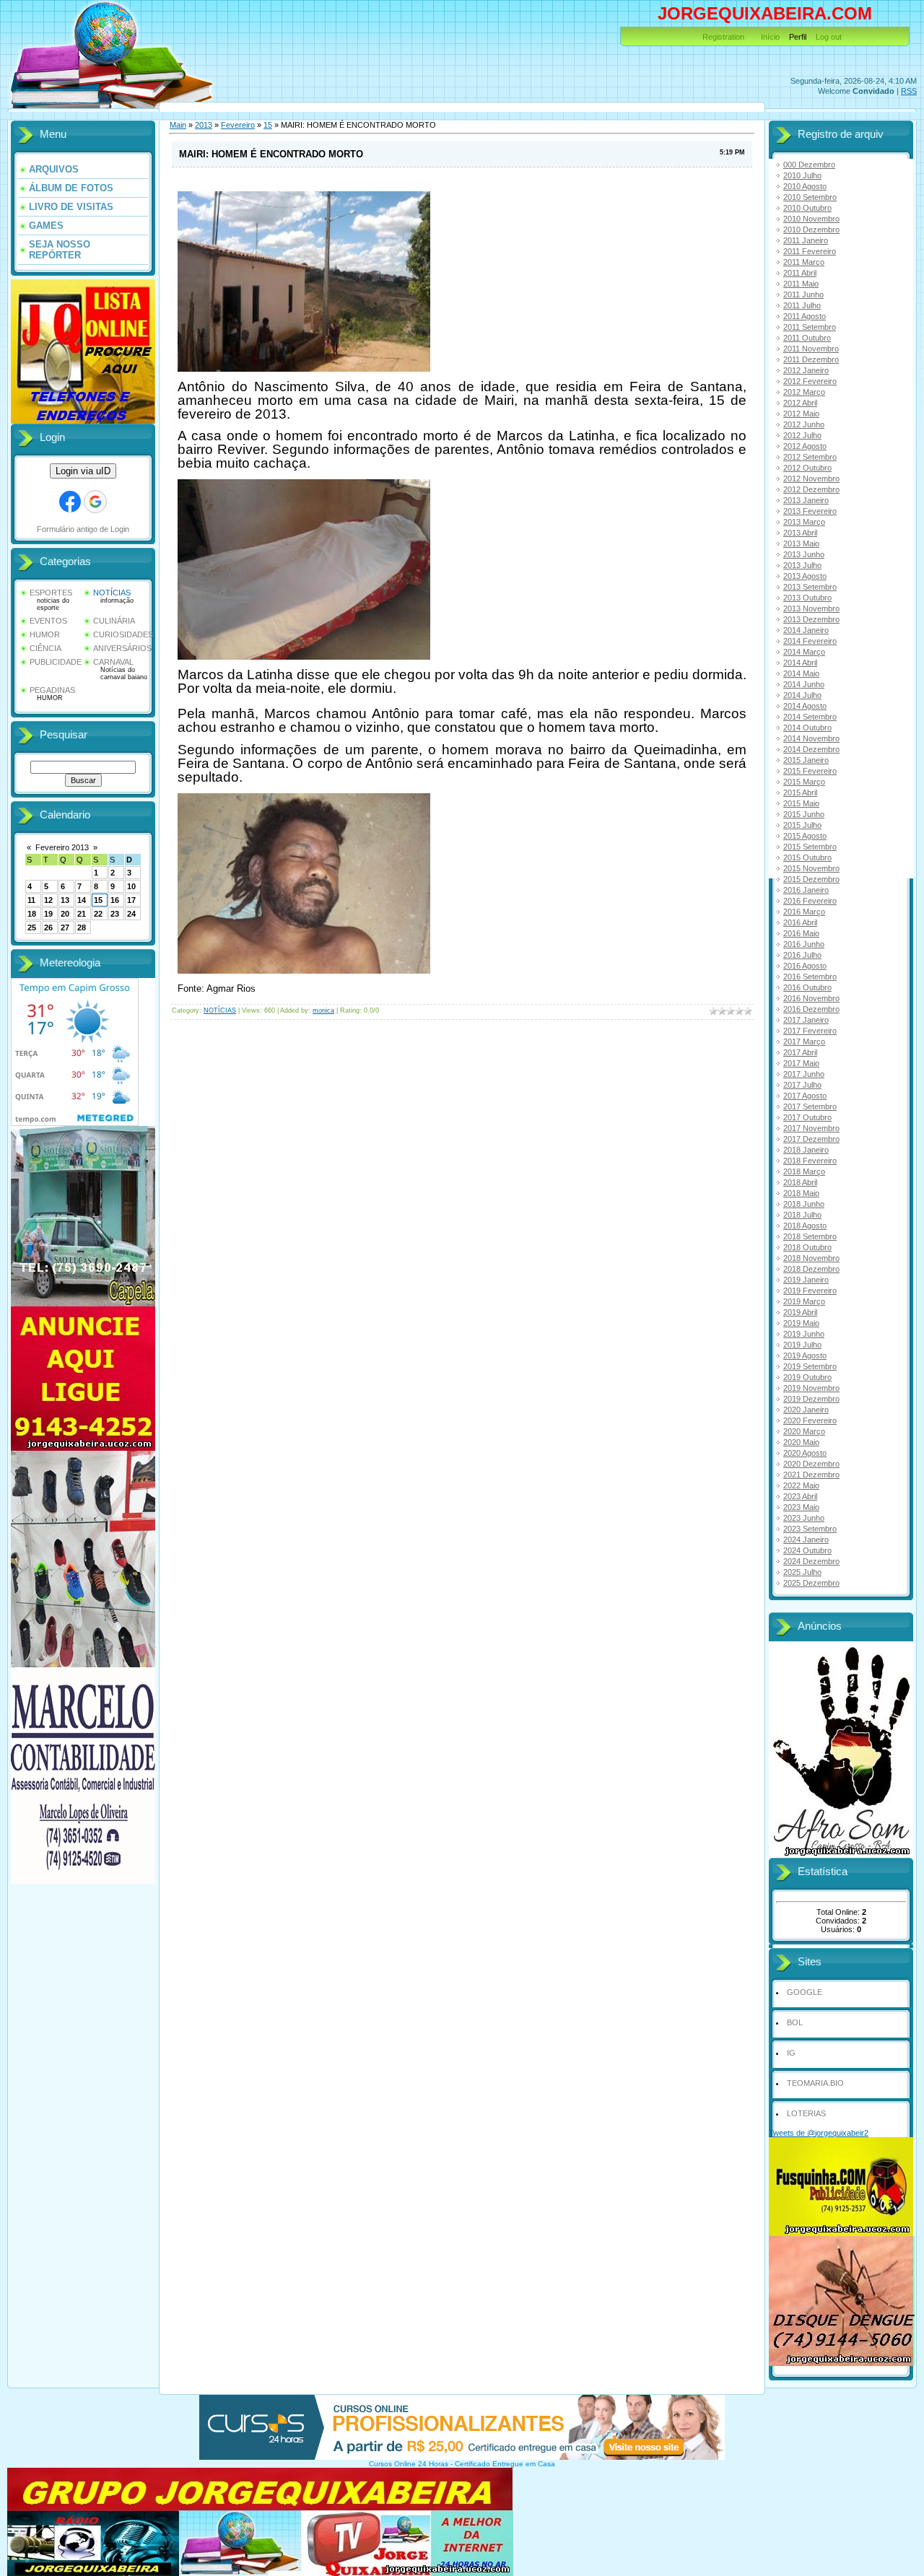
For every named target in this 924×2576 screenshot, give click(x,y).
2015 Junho (804, 814)
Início (770, 37)
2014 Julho (802, 695)
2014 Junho (804, 684)
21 (82, 914)
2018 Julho (802, 1215)
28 (82, 927)
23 (115, 914)
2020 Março (804, 1431)
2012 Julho (802, 435)
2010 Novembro (811, 219)
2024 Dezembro (811, 1561)
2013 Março (804, 522)
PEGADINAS (52, 690)
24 (131, 914)
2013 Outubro (807, 598)
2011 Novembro (811, 349)
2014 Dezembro (811, 749)
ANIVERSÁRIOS (122, 648)
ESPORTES (51, 593)
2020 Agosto (805, 1453)
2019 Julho (802, 1345)
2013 (204, 125)
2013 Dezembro (811, 619)
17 (131, 900)
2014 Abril (800, 663)
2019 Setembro (810, 1366)
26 (48, 927)
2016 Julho (802, 955)
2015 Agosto (805, 836)
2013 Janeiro (806, 500)
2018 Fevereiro (810, 1161)
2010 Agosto (805, 186)
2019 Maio (801, 1323)
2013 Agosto (805, 576)
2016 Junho (804, 944)
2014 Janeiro (806, 630)
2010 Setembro (810, 197)
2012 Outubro (807, 468)
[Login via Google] (95, 502)
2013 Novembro (811, 608)
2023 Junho (804, 1518)
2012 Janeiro (806, 370)
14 (82, 900)
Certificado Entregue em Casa (505, 2464)
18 (32, 914)
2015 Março (804, 782)
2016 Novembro (811, 998)
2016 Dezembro (811, 1009)
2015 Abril (800, 793)
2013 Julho (802, 565)
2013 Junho (804, 554)
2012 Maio (801, 414)
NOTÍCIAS (112, 593)
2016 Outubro (807, 987)
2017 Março (804, 1042)
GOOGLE (805, 1992)
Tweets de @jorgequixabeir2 (819, 2133)
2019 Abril (800, 1312)
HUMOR (45, 634)
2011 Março (804, 262)
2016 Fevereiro (810, 901)
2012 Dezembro (811, 489)
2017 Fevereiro (810, 1031)
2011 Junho (803, 294)
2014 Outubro (807, 728)
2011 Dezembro (811, 359)
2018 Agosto (805, 1226)
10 (131, 886)
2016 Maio (801, 933)
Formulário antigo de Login (83, 529)
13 (65, 900)
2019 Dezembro (811, 1399)
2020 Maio (801, 1442)
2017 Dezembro (811, 1139)
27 (65, 927)
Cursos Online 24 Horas (409, 2464)
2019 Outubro (807, 1377)
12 (48, 900)
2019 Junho (804, 1334)
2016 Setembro (810, 977)
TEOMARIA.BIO (815, 2083)
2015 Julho (802, 825)
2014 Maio (801, 673)
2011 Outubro (807, 338)
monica (323, 1010)
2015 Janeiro (806, 760)
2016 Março (804, 912)
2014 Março (804, 652)
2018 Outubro (807, 1247)
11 (31, 900)
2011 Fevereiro (810, 251)
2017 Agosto (805, 1096)
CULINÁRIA (114, 621)
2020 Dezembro (811, 1464)
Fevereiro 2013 (62, 847)
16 (115, 900)
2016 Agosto (805, 966)
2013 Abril (800, 533)
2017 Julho (802, 1085)
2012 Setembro (810, 457)
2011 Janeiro (806, 240)
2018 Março (804, 1171)
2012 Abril (800, 403)
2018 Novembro (811, 1258)
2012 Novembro (811, 479)
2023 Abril (800, 1496)
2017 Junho (804, 1074)
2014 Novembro (811, 738)
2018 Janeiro (806, 1150)
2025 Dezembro (811, 1583)
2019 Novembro (811, 1388)
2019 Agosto (805, 1355)
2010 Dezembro (811, 230)
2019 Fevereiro (810, 1291)
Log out (829, 37)
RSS (909, 91)
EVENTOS (48, 621)
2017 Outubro (807, 1117)
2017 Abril (800, 1052)
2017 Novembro (811, 1128)
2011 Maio (801, 284)
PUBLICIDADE (56, 662)
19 (48, 914)
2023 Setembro (810, 1529)
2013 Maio (801, 543)
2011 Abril (800, 273)
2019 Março (804, 1301)
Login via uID (83, 471)
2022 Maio (801, 1485)
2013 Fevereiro (810, 511)
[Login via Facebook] (70, 502)
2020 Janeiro (806, 1410)
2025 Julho (802, 1572)
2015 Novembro (811, 868)
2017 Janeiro (806, 1020)
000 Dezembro (809, 165)
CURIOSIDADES (123, 634)
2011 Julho (802, 305)
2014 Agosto (805, 706)
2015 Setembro (810, 847)
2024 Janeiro (806, 1540)
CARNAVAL (113, 662)
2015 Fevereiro (810, 771)
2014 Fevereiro (810, 641)
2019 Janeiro (806, 1280)
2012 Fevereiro (810, 381)
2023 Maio (801, 1507)
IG (791, 2053)
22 (98, 914)
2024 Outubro (807, 1550)
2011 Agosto (805, 316)
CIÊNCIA (45, 648)
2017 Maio (801, 1063)
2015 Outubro (807, 857)
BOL (795, 2022)
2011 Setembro (810, 327)
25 (32, 927)
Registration (723, 37)
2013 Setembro (810, 587)
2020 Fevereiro (810, 1420)
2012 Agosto (805, 446)
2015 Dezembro (811, 879)
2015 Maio (801, 803)
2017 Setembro (810, 1106)
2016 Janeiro (806, 890)
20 (65, 914)
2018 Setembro (810, 1236)
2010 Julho (802, 175)
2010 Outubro (807, 208)
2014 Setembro (810, 717)
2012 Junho (804, 424)
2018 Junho (804, 1204)
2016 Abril (800, 922)
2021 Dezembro (811, 1475)
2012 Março (804, 392)
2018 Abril (800, 1182)
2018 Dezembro (811, 1269)
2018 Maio (801, 1193)
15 (98, 900)
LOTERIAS (806, 2113)
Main (178, 125)
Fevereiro (238, 125)
